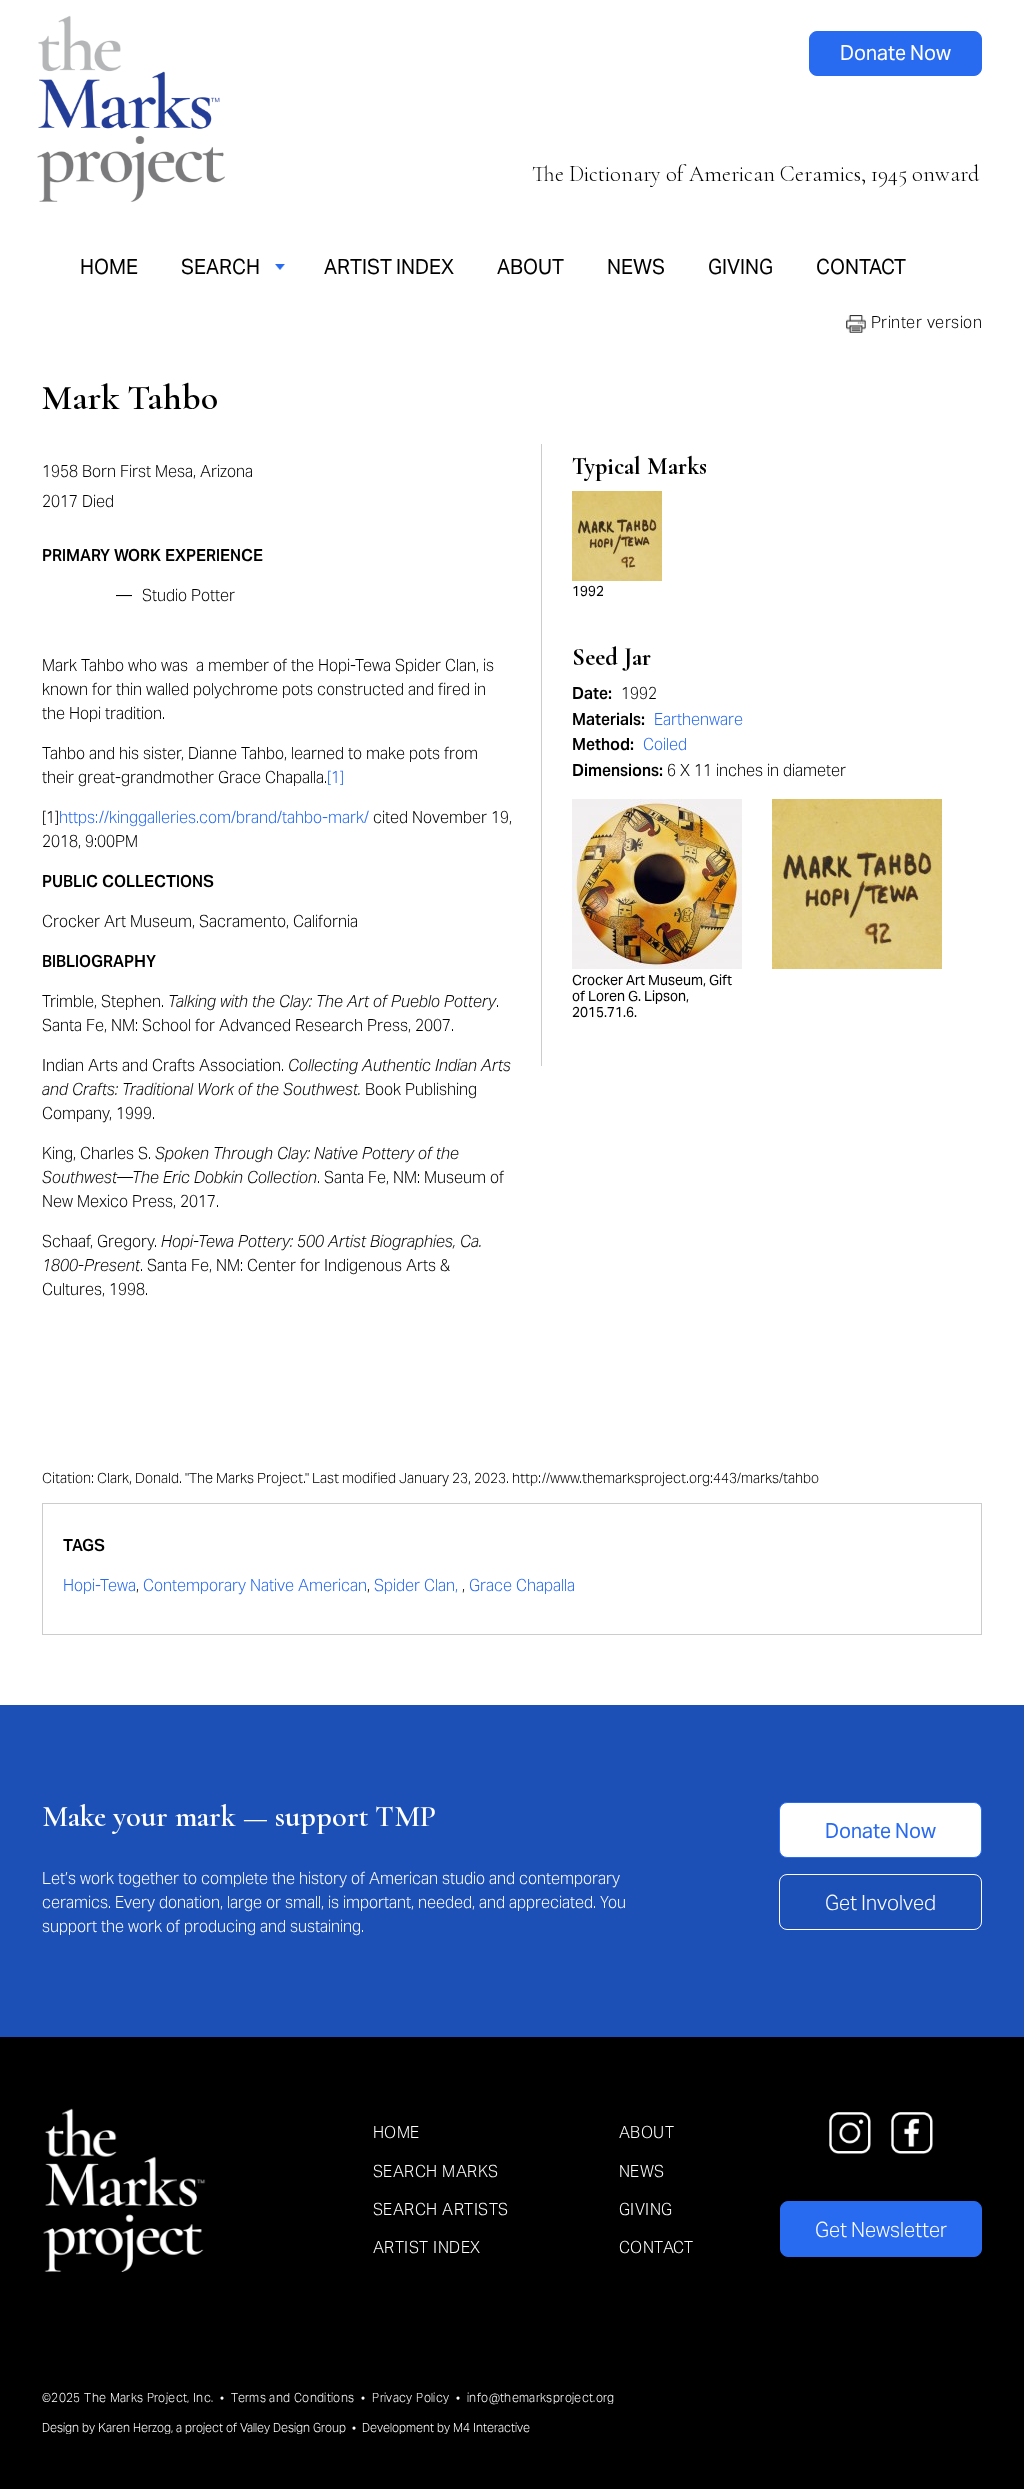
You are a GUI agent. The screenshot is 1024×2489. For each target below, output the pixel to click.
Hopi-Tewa (99, 1585)
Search (220, 267)
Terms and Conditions (292, 2397)
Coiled (665, 744)
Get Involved (880, 1903)
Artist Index (389, 267)
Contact (861, 267)
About (530, 267)
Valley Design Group (293, 2427)
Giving (740, 267)
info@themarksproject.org (541, 2397)
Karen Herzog (134, 2427)
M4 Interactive (491, 2427)
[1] (335, 777)
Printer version (924, 322)
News (636, 267)
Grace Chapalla (522, 1585)
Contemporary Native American (255, 1585)
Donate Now (895, 53)
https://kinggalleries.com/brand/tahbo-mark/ (214, 817)
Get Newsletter (881, 2230)
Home (109, 267)
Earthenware (698, 719)
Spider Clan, (418, 1585)
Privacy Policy (410, 2397)
